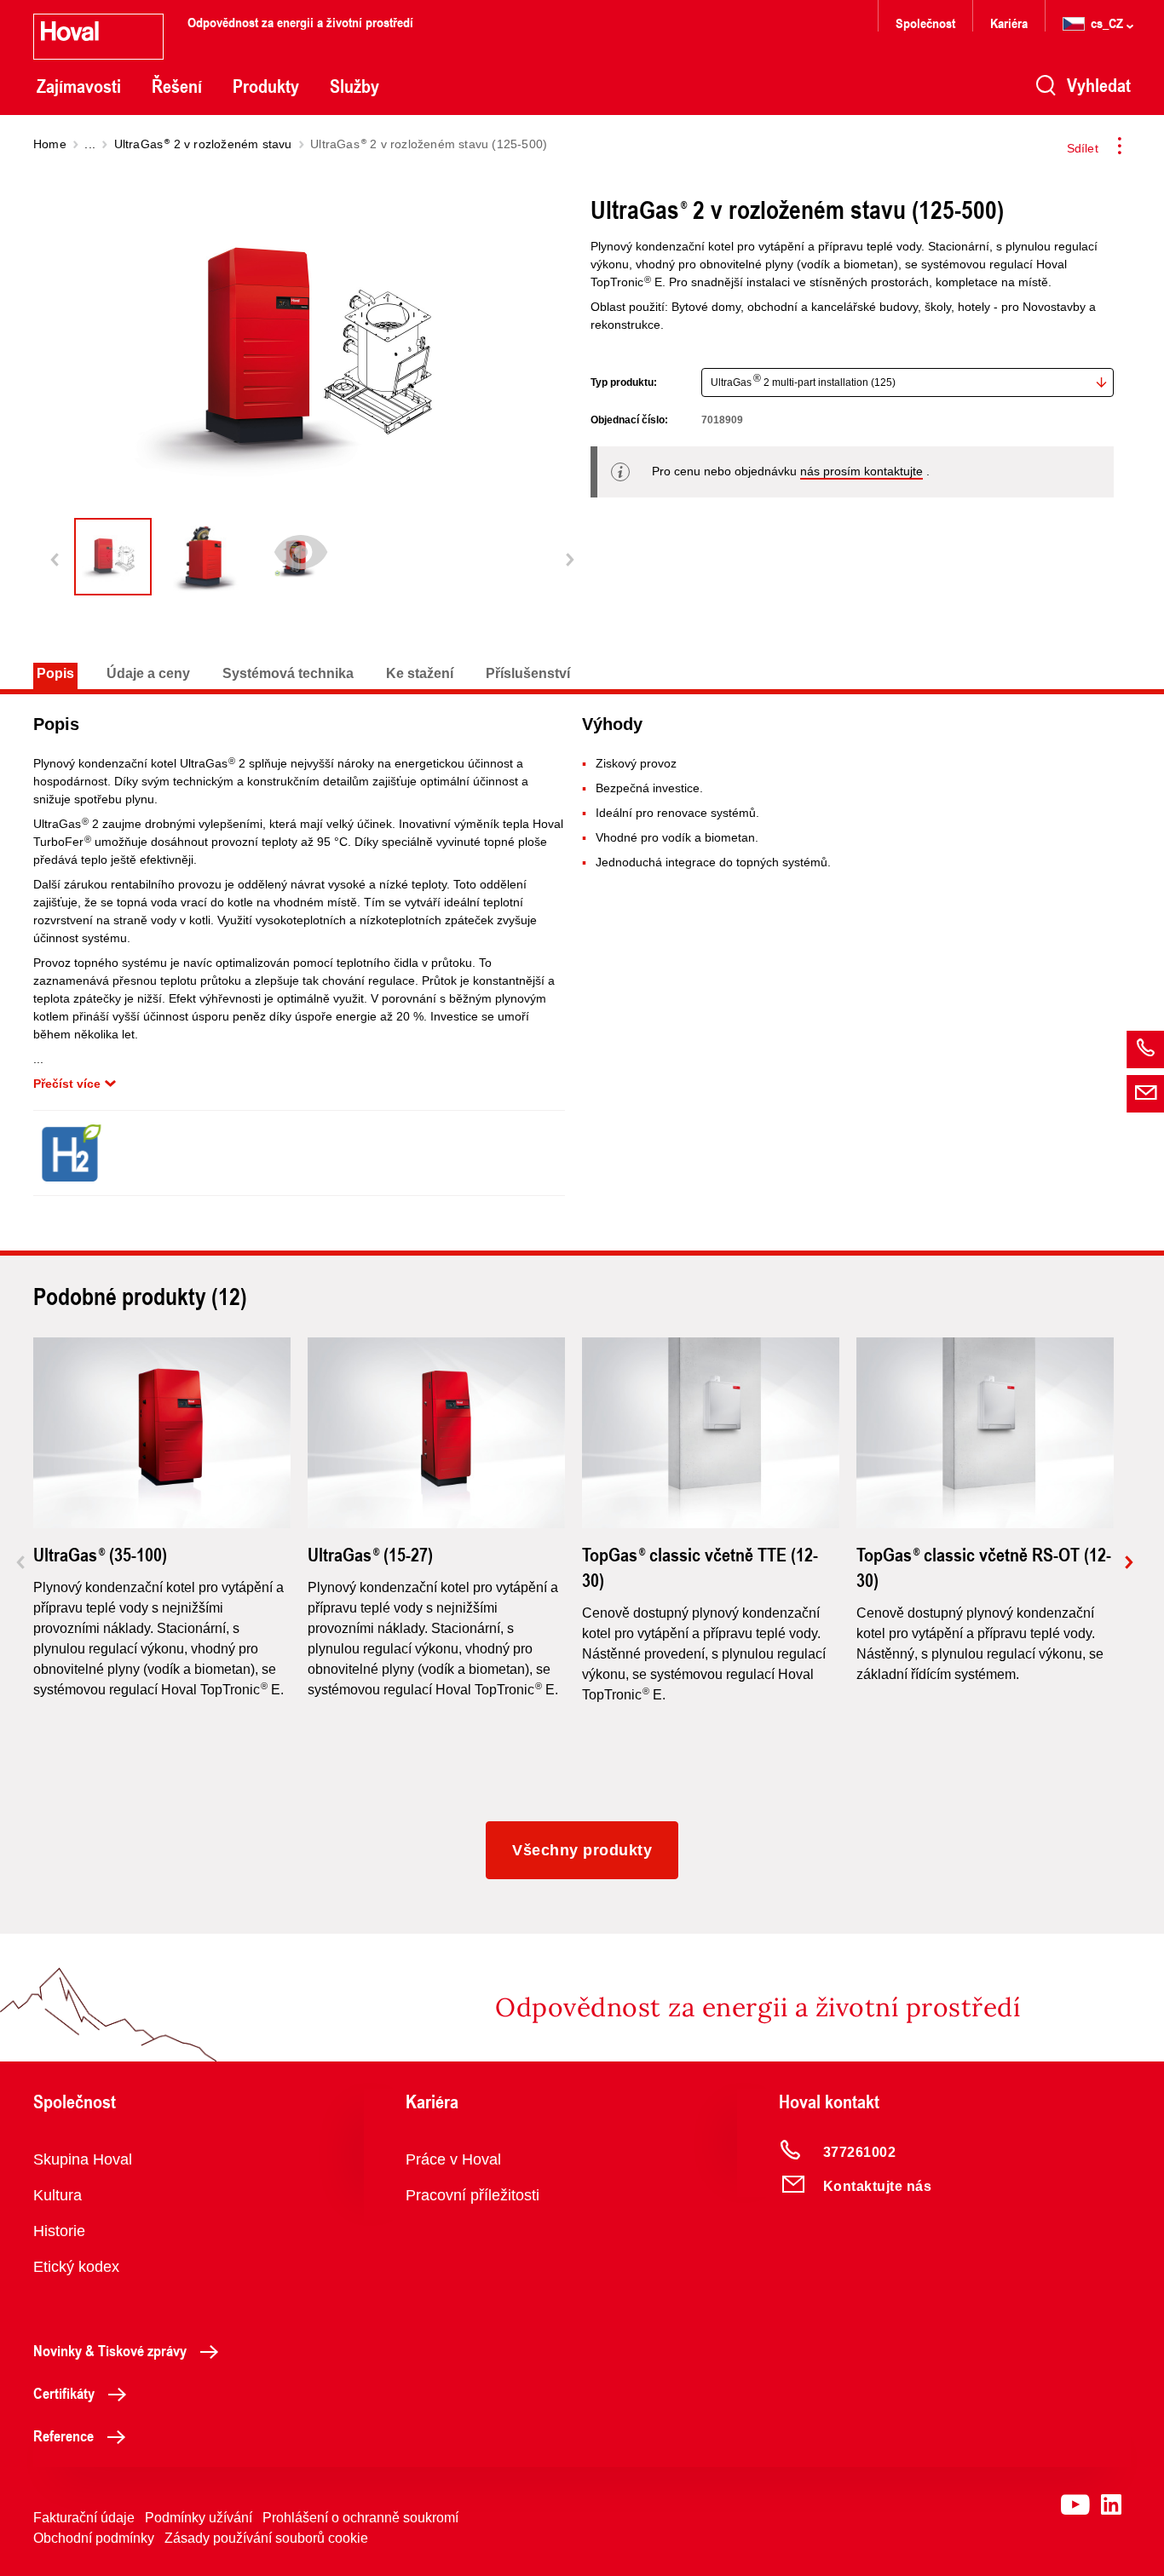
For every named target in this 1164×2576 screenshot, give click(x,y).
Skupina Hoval (83, 2159)
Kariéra (1009, 23)
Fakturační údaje (84, 2518)
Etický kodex (76, 2267)
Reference (63, 2435)
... (90, 144)
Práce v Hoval (453, 2159)
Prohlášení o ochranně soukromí (360, 2518)
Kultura (58, 2195)
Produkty (266, 86)
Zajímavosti (79, 86)
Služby (354, 86)
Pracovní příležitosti (473, 2195)
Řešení (177, 86)
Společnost (925, 23)
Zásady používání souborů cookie (266, 2538)
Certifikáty (64, 2393)
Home (50, 144)
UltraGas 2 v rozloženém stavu (203, 144)
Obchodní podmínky (94, 2538)
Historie (59, 2231)
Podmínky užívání (199, 2518)
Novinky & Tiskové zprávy (110, 2350)
